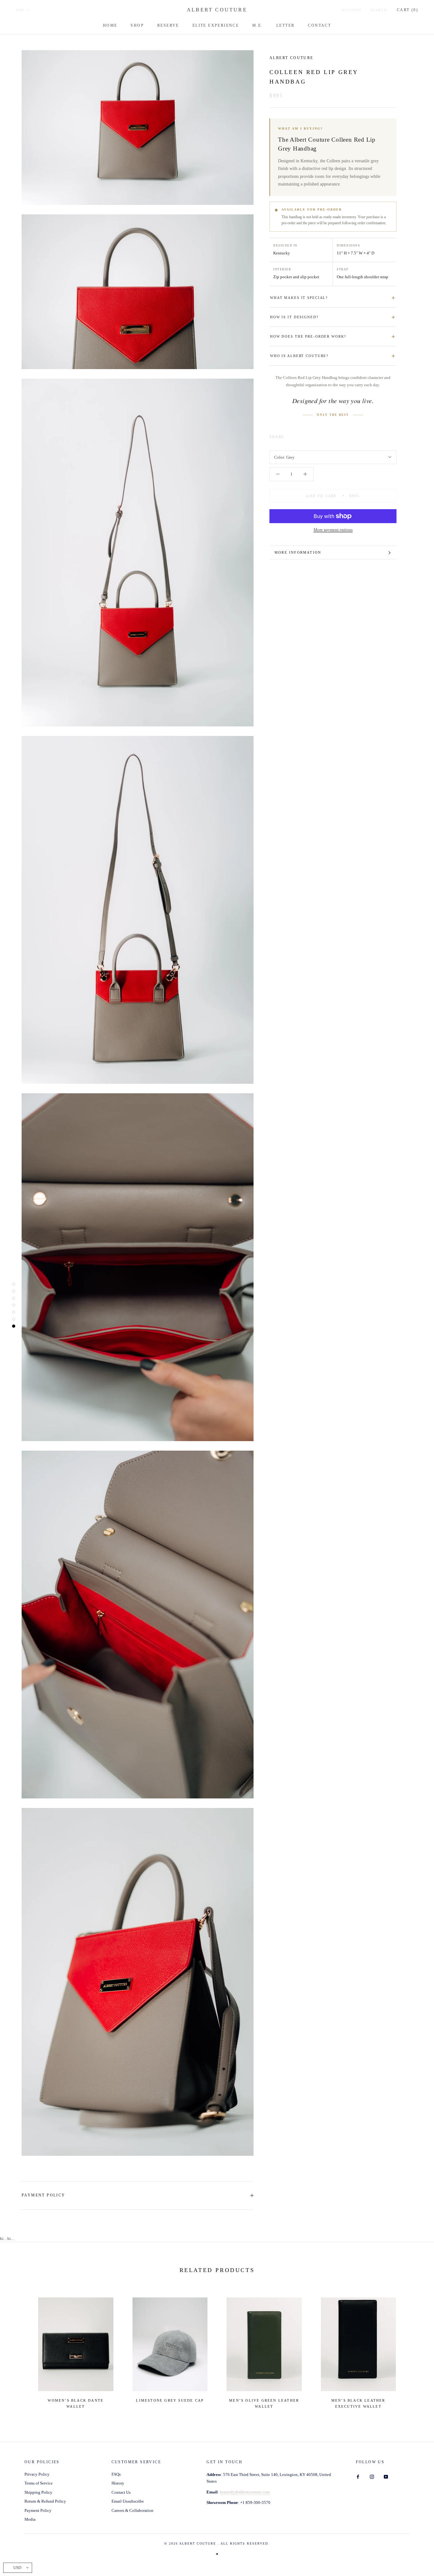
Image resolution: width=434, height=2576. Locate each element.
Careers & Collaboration (132, 2510)
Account (352, 10)
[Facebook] (290, 435)
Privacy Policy (37, 2474)
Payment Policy (44, 2195)
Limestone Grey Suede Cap (170, 2400)
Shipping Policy (38, 2492)
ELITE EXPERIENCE (216, 25)
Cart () (407, 10)
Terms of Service (39, 2483)
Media (30, 2519)
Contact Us (121, 2492)
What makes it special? (299, 298)
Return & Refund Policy (45, 2501)
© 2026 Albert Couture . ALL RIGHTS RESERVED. (217, 2543)
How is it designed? (294, 317)
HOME (110, 25)
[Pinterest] (307, 435)
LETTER (285, 25)
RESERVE (168, 25)
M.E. (258, 25)
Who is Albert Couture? (299, 356)
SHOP (137, 25)
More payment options (333, 530)
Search (379, 10)
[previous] (20, 2350)
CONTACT (319, 25)
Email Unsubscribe (128, 2501)
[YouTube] (386, 2476)
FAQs (116, 2474)
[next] (414, 2350)
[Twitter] (299, 435)
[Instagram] (372, 2476)
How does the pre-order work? (308, 336)
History (118, 2483)
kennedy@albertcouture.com (245, 2492)
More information (298, 552)
